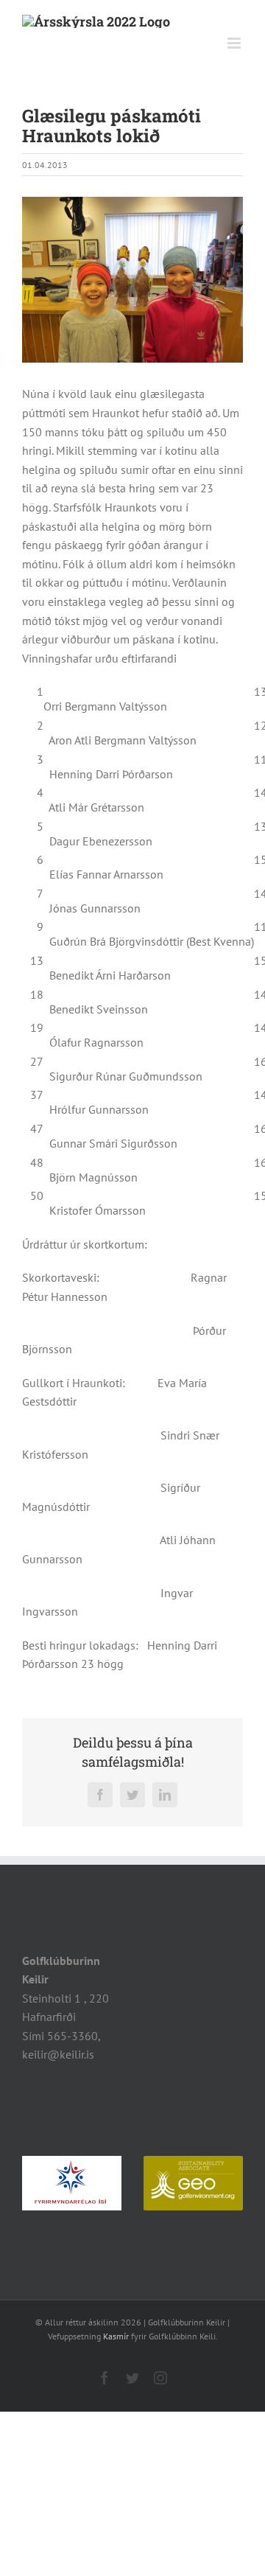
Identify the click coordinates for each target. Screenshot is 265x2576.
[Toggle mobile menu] (235, 43)
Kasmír (116, 2336)
